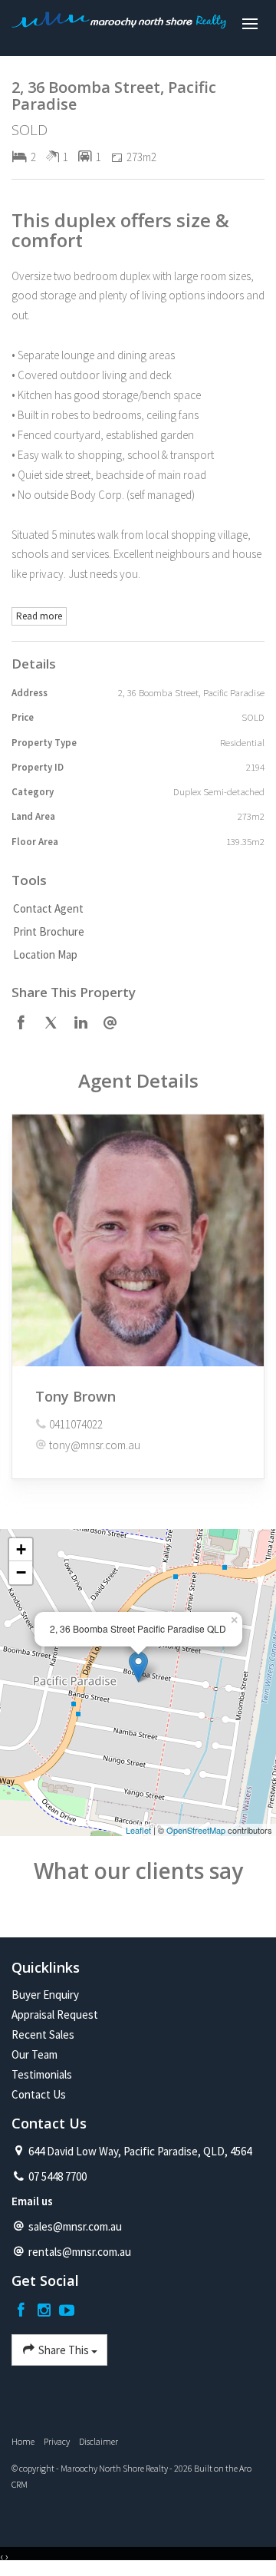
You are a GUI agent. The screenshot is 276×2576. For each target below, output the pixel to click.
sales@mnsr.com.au (75, 2226)
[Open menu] (250, 24)
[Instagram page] (46, 2311)
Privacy (57, 2441)
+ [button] (21, 1549)
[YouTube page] (67, 2311)
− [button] (21, 1572)
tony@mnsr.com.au (95, 1445)
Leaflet (138, 1830)
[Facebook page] (23, 2311)
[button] (134, 932)
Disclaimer (99, 2441)
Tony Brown (76, 1396)
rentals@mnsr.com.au (80, 2252)
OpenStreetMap (196, 1830)
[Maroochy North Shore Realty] (119, 25)
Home (23, 2441)
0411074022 (76, 1424)
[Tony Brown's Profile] (138, 1240)
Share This (64, 2350)
